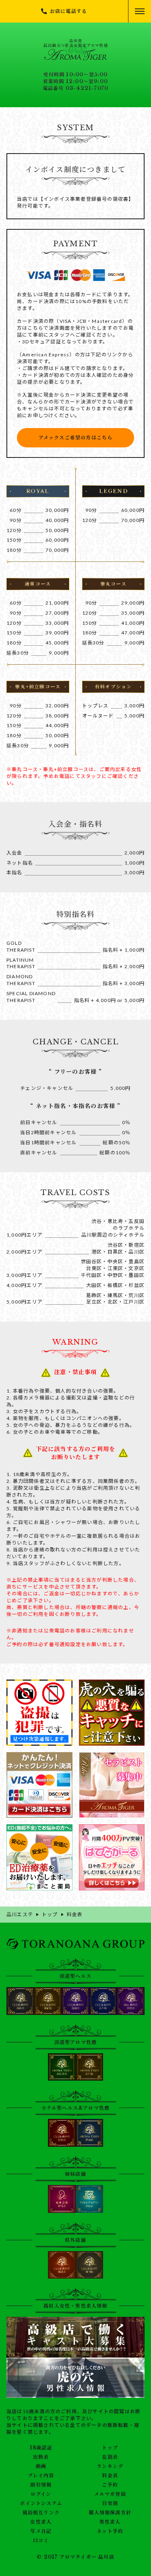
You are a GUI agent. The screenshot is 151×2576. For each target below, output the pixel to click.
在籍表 (110, 2457)
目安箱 (110, 2503)
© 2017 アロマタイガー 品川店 (75, 2557)
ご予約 (110, 2485)
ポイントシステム (41, 2503)
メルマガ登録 (110, 2494)
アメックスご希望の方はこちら (76, 438)
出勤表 (41, 2457)
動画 (41, 2466)
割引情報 (41, 2485)
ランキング (110, 2466)
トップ (110, 2448)
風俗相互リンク (41, 2513)
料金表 (110, 2476)
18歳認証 (41, 2448)
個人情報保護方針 (110, 2513)
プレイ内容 (41, 2476)
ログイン (41, 2494)
